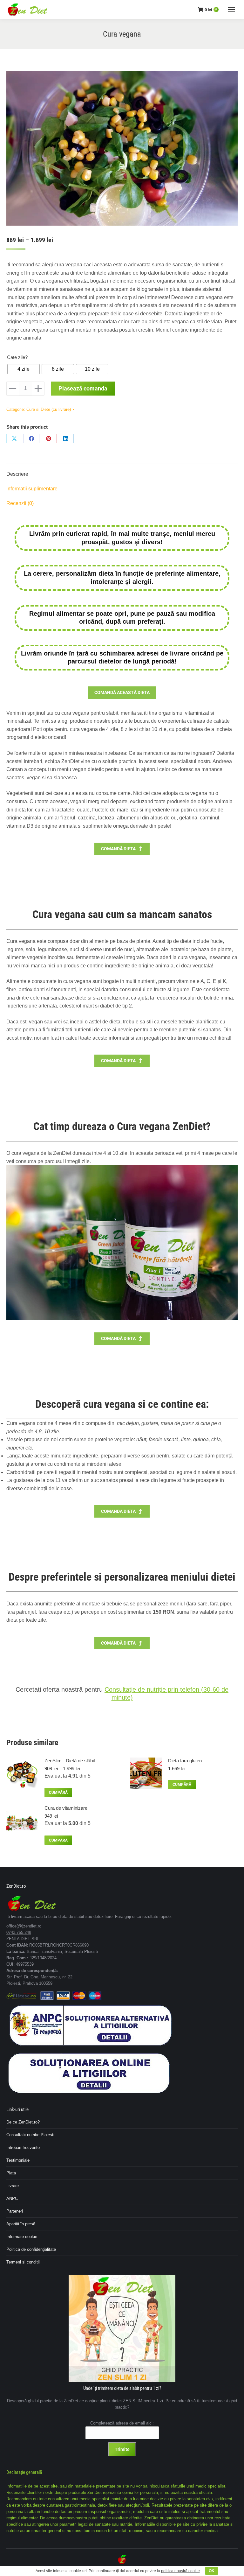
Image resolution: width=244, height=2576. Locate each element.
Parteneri (15, 2211)
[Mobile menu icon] (231, 10)
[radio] (24, 369)
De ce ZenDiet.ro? (23, 2122)
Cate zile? (17, 357)
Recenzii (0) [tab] (20, 503)
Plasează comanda (83, 388)
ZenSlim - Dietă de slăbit (70, 1761)
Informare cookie (22, 2237)
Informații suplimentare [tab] (32, 489)
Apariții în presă (21, 2224)
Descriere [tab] (17, 474)
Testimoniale (18, 2160)
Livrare (13, 2186)
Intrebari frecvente (23, 2148)
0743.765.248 (19, 1932)
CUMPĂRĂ (58, 1793)
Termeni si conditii (23, 2262)
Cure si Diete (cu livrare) (49, 409)
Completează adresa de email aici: (122, 2423)
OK (212, 2571)
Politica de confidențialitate (31, 2249)
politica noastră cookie (180, 2571)
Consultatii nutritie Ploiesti (30, 2135)
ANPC (12, 2198)
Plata (11, 2173)
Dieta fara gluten (185, 1761)
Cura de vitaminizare (66, 1808)
